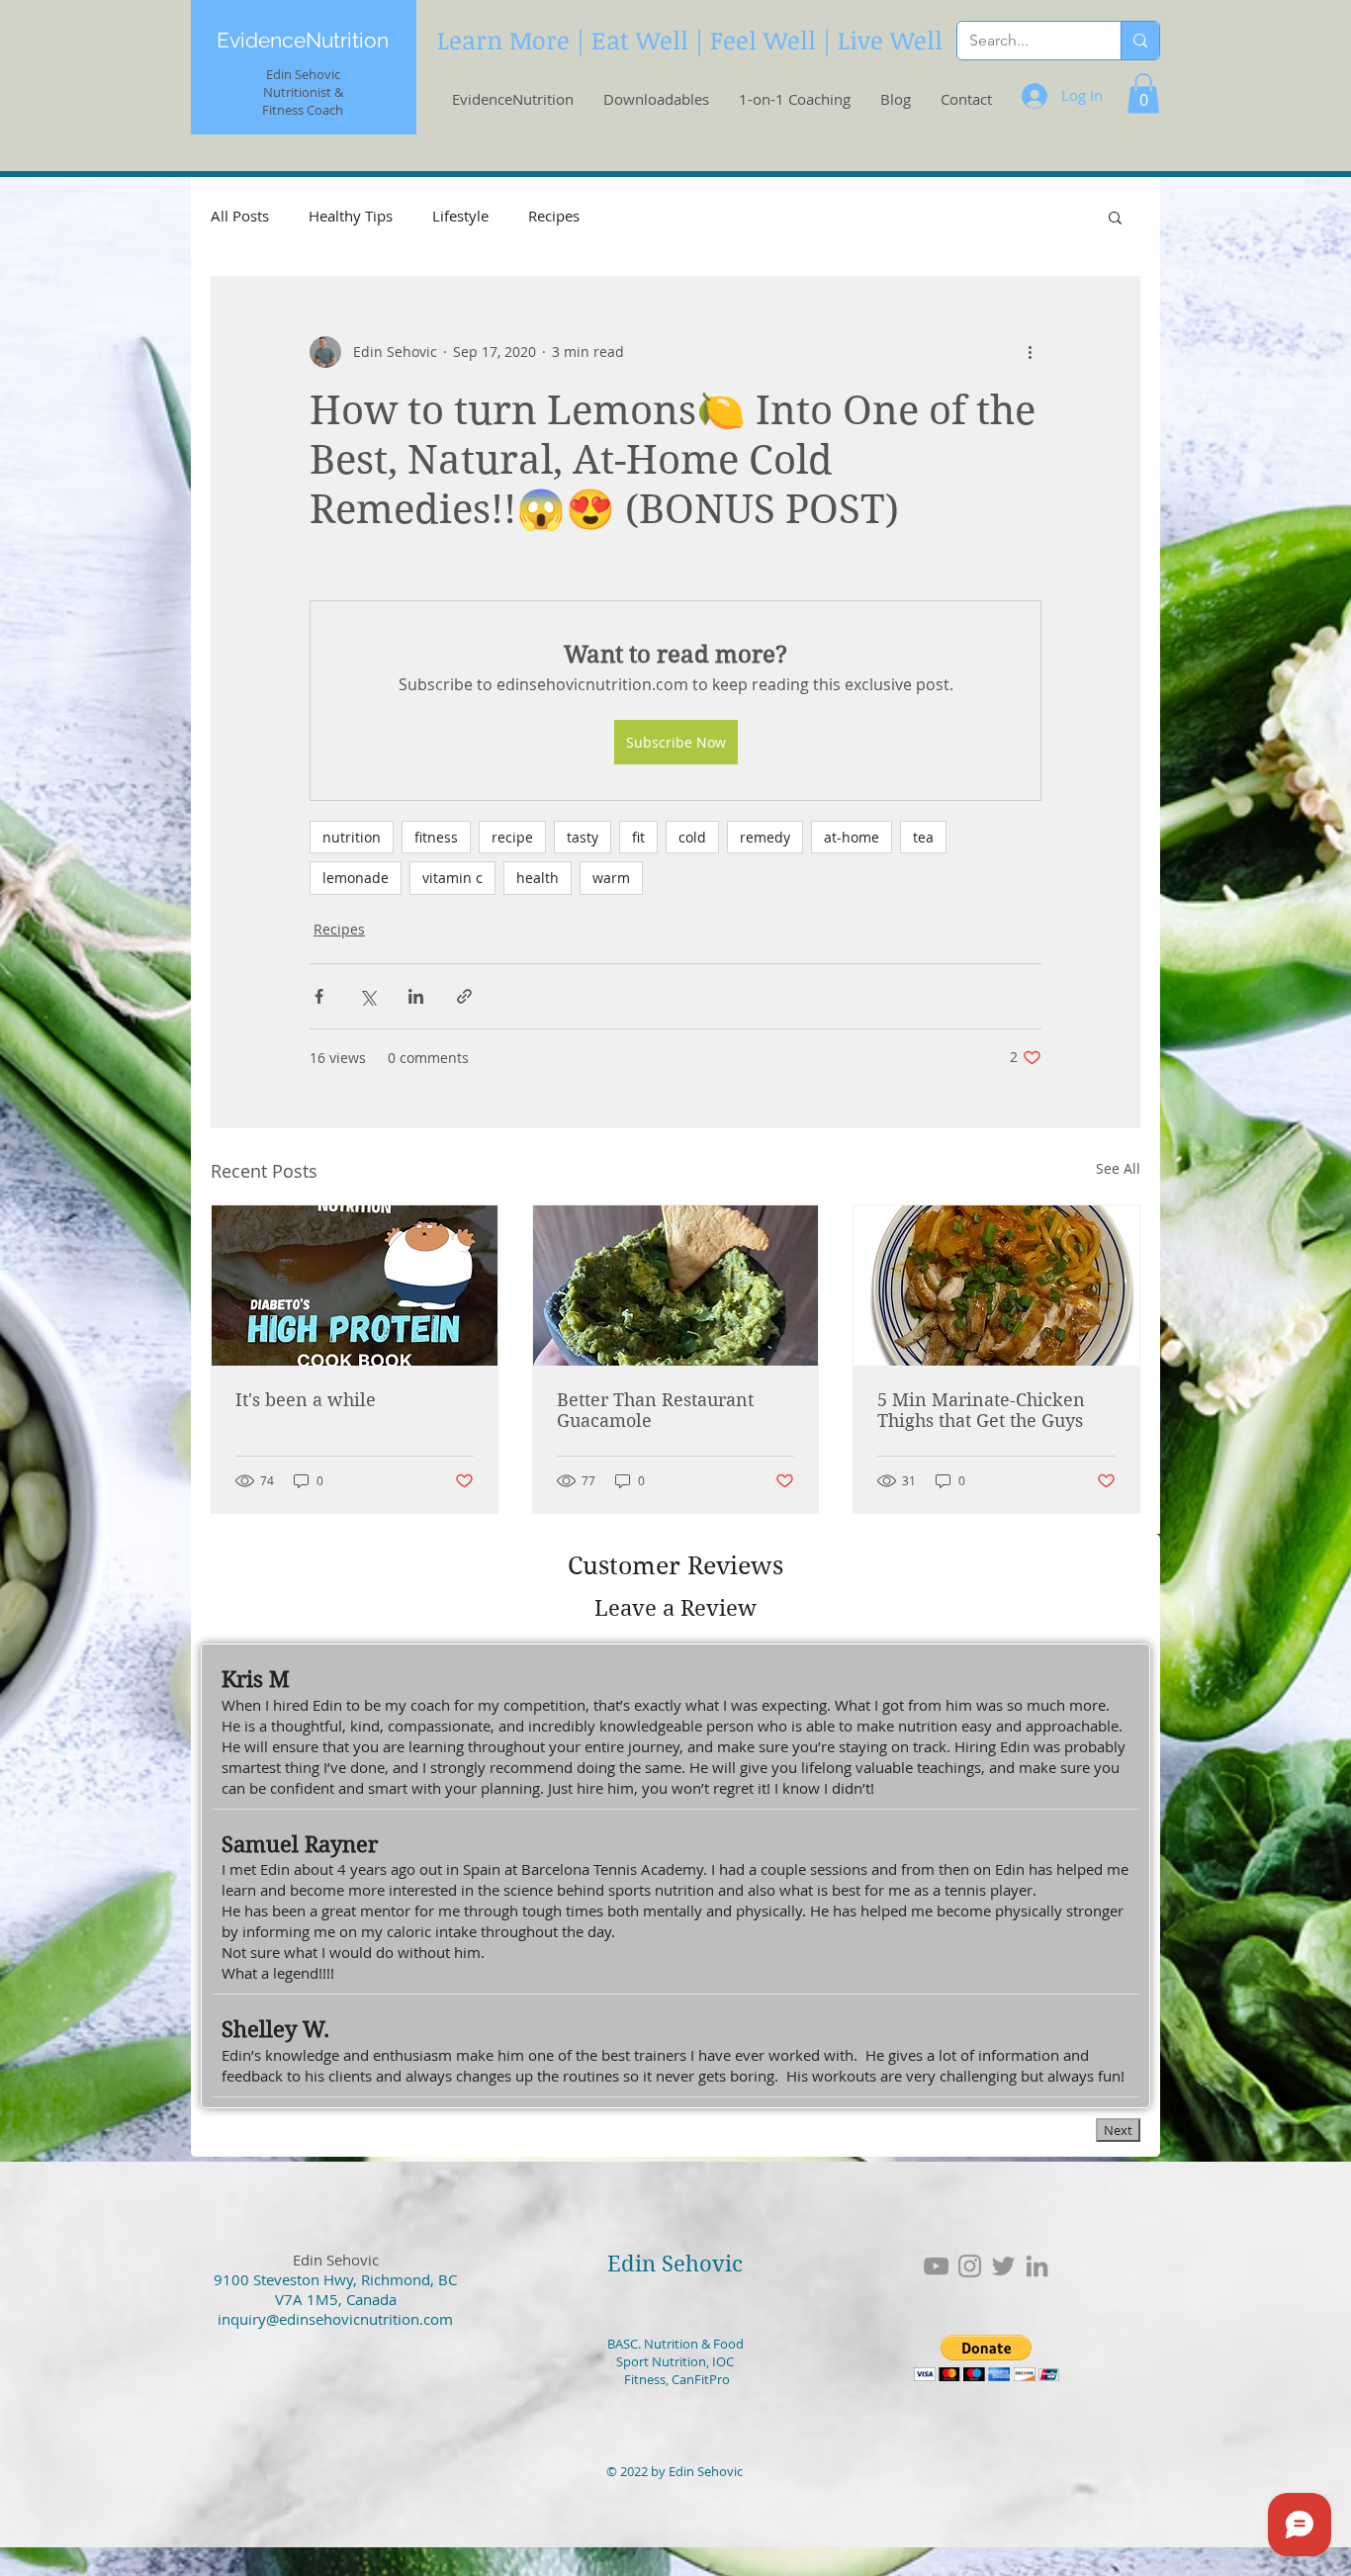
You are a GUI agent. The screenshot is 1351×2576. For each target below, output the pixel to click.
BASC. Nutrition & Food (675, 2344)
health (538, 878)
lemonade (356, 878)
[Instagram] (970, 2266)
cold (692, 837)
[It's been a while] (355, 1286)
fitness (436, 837)
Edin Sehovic (675, 2264)
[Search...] (1140, 41)
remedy (765, 837)
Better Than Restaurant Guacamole (655, 1410)
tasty (583, 837)
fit (638, 837)
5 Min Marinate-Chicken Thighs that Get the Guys (981, 1410)
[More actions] (1030, 352)
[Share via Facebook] (319, 996)
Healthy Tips (351, 216)
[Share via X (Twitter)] (367, 996)
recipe (512, 837)
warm (611, 878)
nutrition (352, 837)
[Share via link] (464, 996)
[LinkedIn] (1037, 2266)
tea (923, 837)
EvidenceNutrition (303, 40)
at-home (852, 837)
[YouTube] (936, 2266)
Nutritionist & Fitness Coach (303, 101)
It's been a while (306, 1400)
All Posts (240, 216)
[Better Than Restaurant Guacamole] (676, 1286)
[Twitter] (1003, 2266)
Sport (632, 2361)
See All (1118, 1168)
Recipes (554, 216)
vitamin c (452, 878)
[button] (1143, 93)
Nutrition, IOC (691, 2361)
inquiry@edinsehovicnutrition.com (335, 2319)
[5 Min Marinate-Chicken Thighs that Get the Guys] (996, 1286)
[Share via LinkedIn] (416, 996)
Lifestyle (460, 216)
